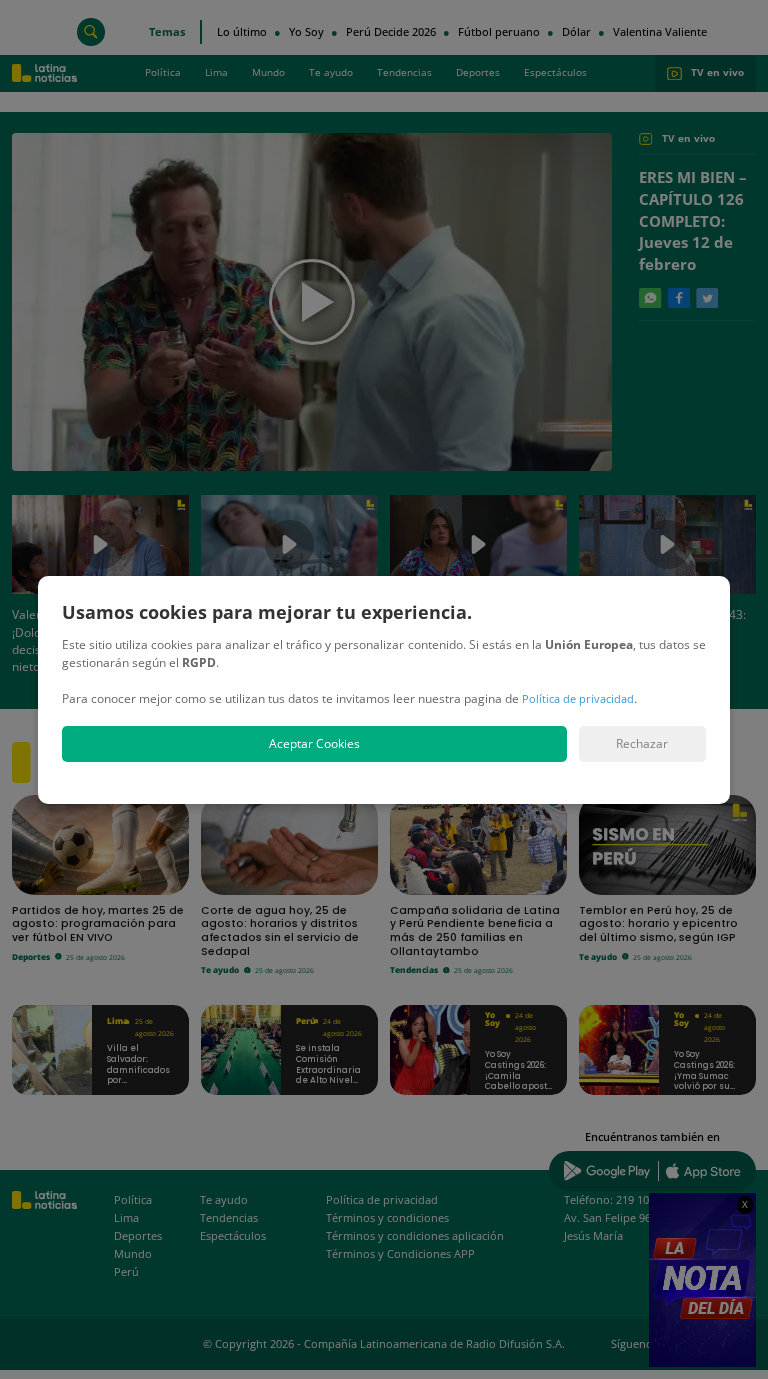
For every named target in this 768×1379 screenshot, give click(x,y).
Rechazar (642, 743)
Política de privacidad (578, 698)
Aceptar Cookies (314, 743)
